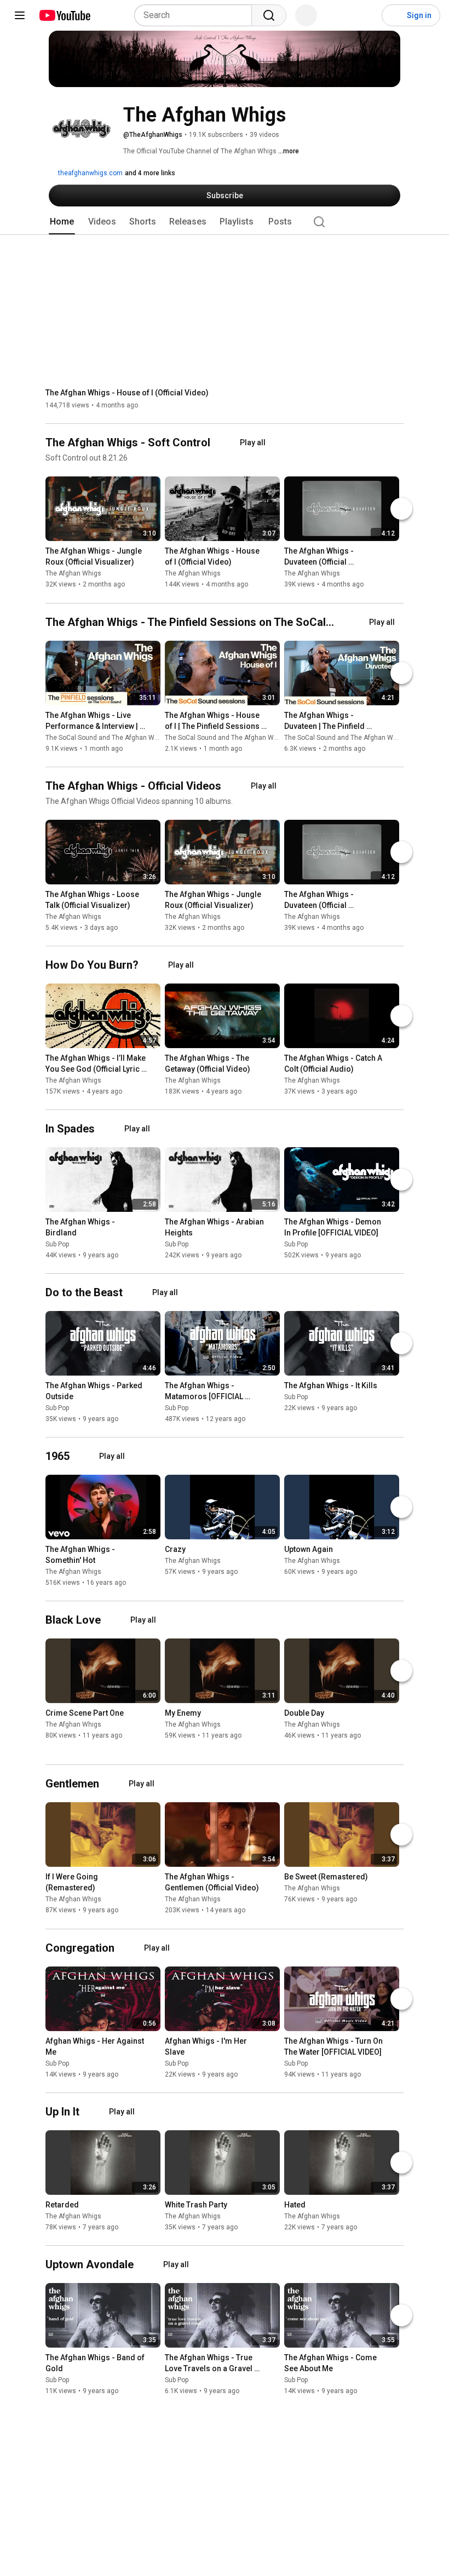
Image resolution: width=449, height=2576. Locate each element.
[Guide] (20, 15)
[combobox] (196, 15)
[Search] (269, 15)
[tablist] (225, 222)
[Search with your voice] (306, 15)
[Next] (401, 509)
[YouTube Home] (64, 15)
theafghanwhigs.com (90, 173)
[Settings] (366, 15)
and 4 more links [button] (150, 173)
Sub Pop (57, 1244)
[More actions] (155, 554)
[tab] (62, 222)
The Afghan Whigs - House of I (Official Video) (127, 393)
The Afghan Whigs (73, 574)
